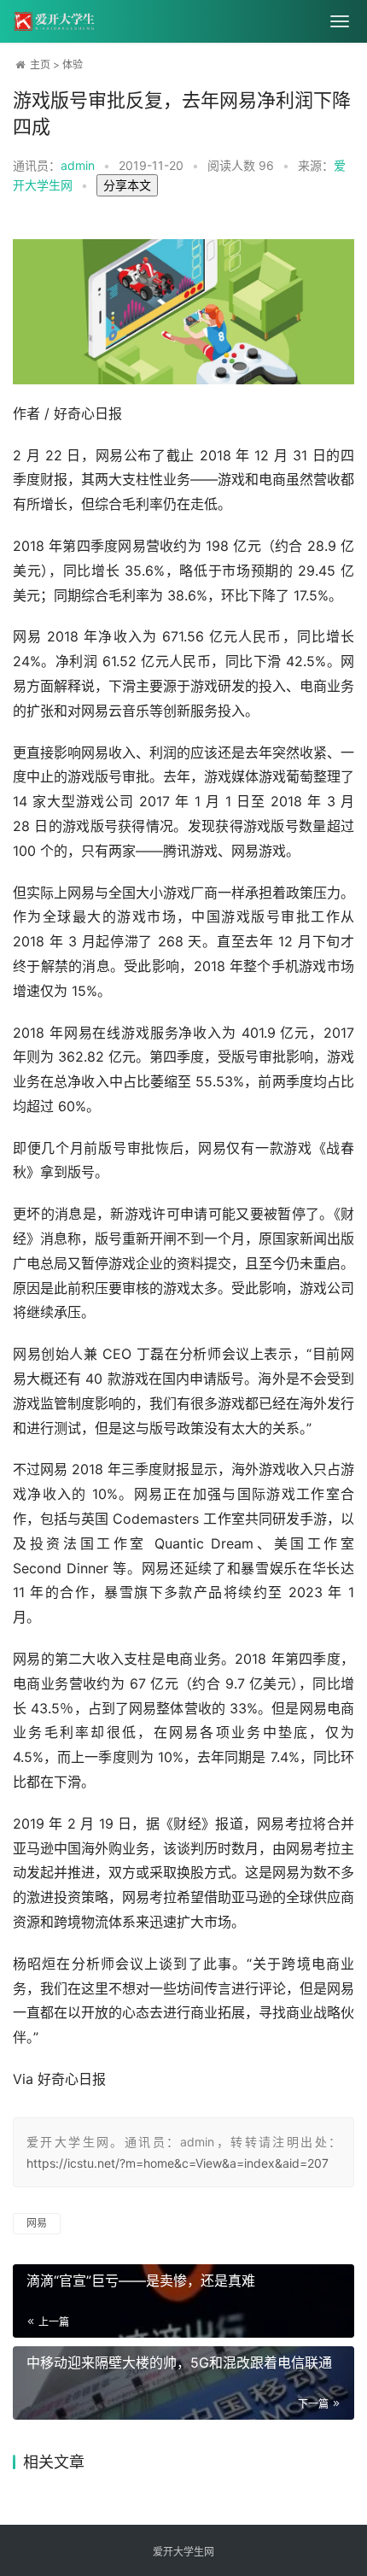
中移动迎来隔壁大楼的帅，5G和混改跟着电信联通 (179, 2362)
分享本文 (127, 185)
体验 (73, 64)
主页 (40, 64)
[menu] (340, 21)
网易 (37, 2223)
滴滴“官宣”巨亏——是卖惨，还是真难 (141, 2280)
